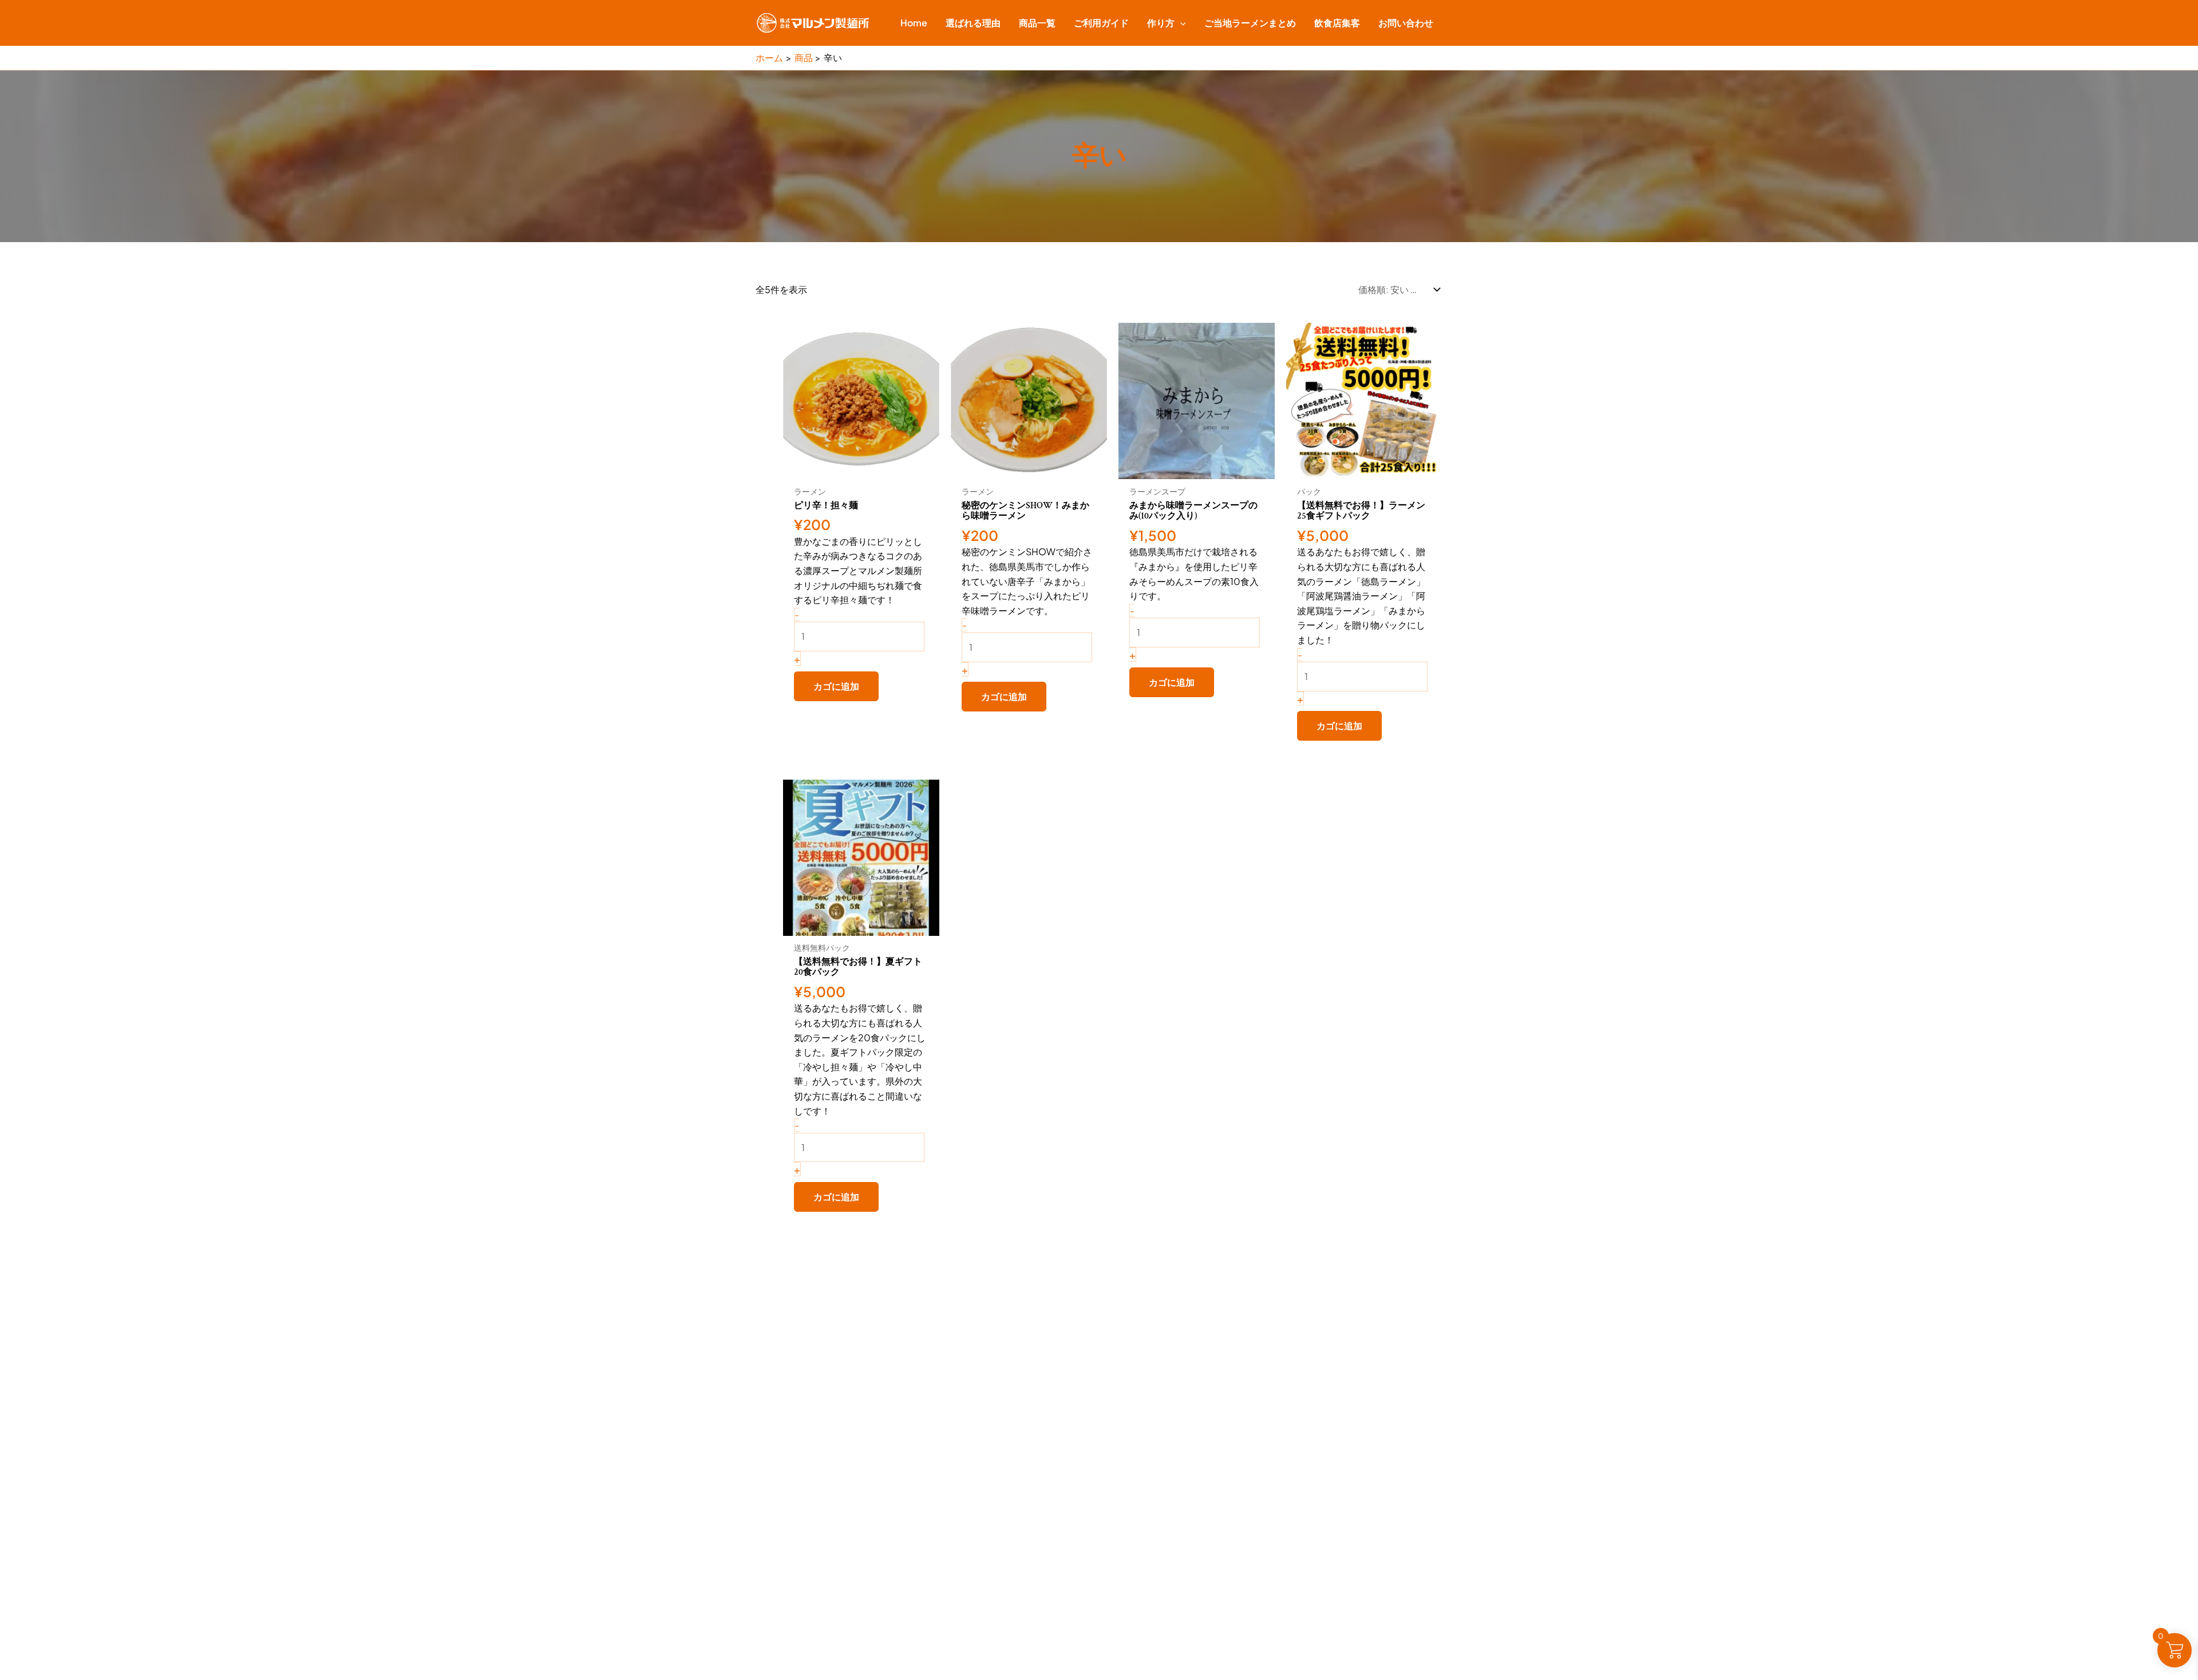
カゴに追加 (836, 686)
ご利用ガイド (1101, 23)
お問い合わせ (1406, 23)
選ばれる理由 (973, 23)
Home (914, 23)
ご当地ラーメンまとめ (1250, 23)
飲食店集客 (1337, 23)
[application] (1180, 23)
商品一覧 (1037, 23)
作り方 (1161, 23)
